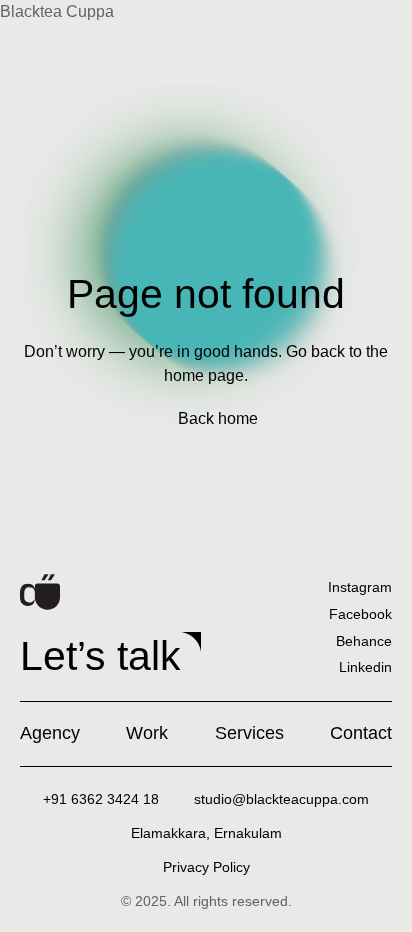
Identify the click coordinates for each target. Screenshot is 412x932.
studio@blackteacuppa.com (281, 799)
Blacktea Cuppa (57, 11)
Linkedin (365, 667)
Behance (364, 641)
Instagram (360, 587)
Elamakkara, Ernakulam (206, 833)
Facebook (360, 614)
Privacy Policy (206, 867)
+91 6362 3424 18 (101, 799)
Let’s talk (100, 656)
